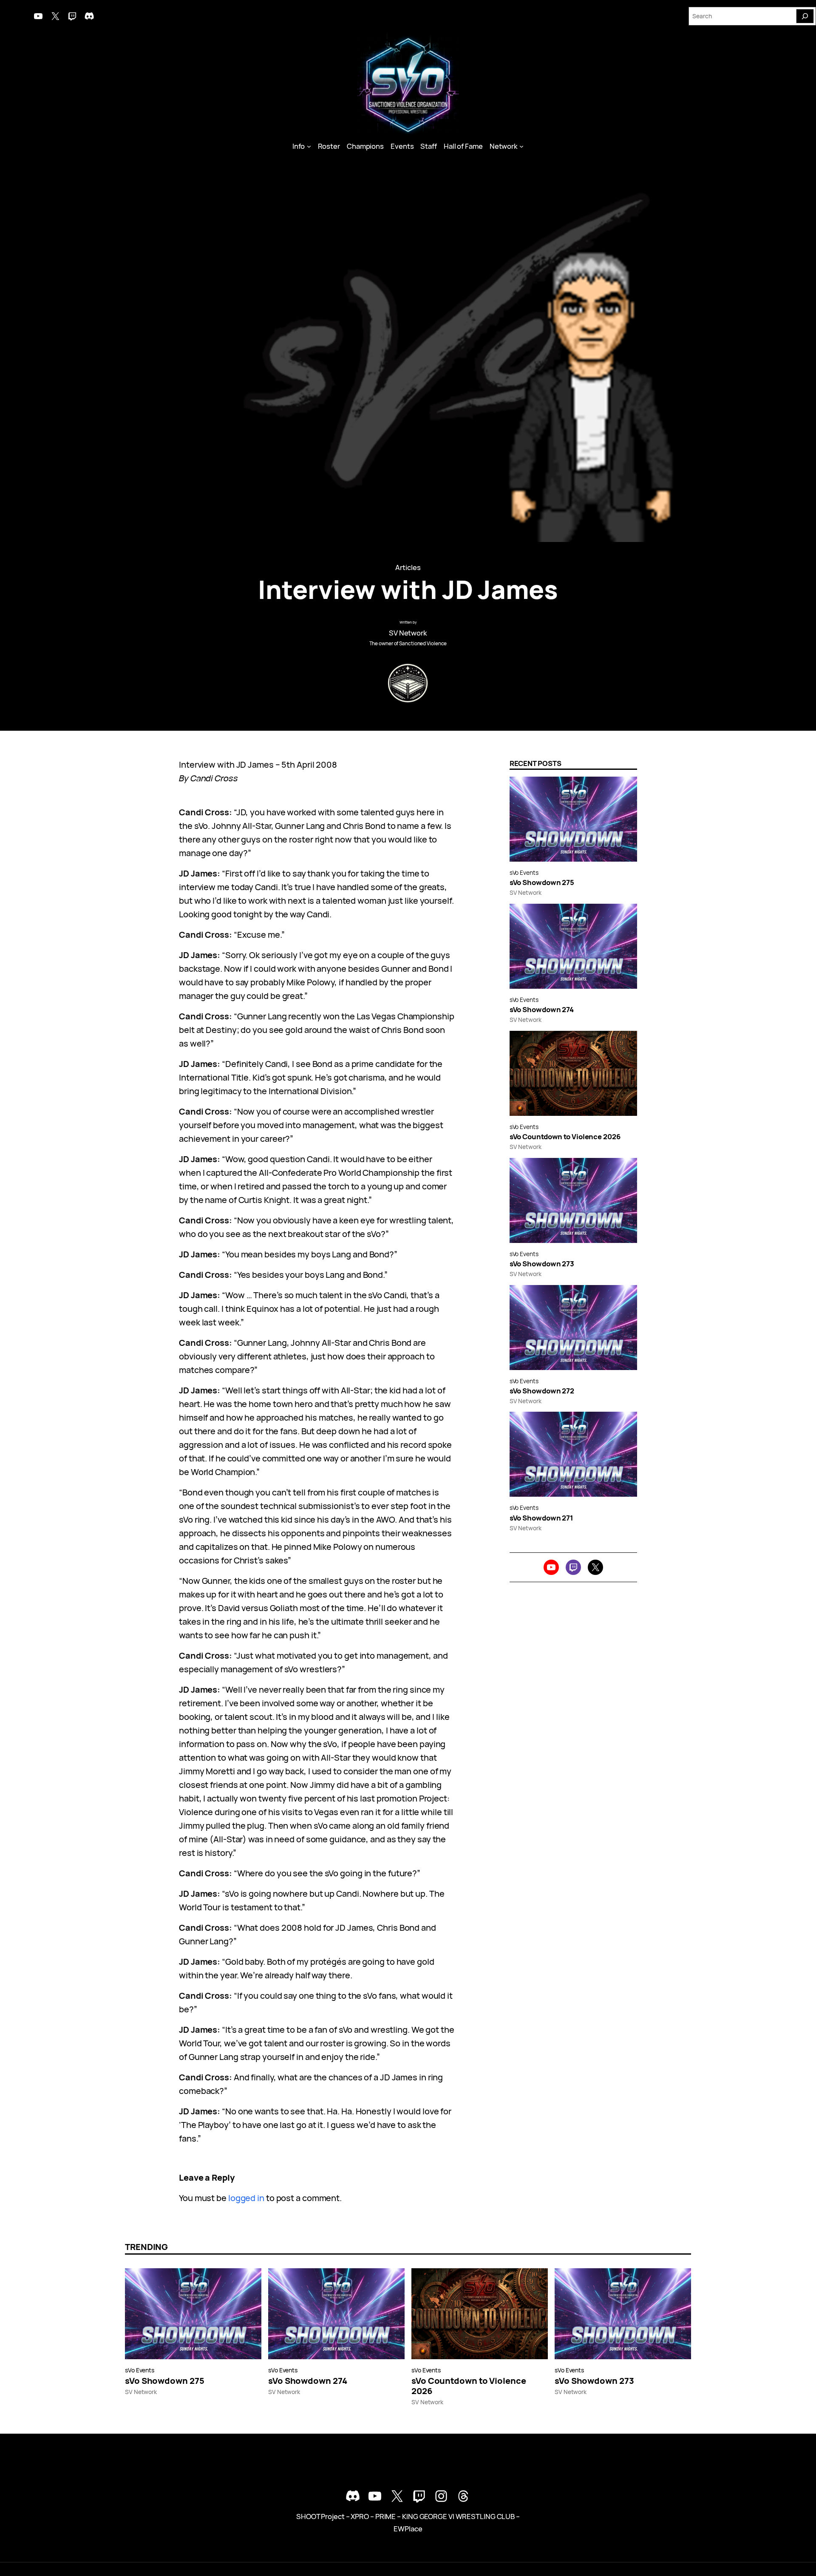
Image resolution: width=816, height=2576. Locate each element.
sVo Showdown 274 (542, 1010)
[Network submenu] (521, 146)
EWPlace (408, 2529)
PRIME (386, 2516)
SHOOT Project (320, 2516)
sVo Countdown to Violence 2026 (565, 1137)
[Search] (805, 16)
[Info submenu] (309, 146)
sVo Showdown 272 (542, 1391)
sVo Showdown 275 (542, 882)
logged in (246, 2198)
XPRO (360, 2516)
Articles (408, 567)
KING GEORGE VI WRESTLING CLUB (458, 2516)
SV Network (408, 633)
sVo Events (524, 872)
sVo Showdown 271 (541, 1518)
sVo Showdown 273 (542, 1264)
